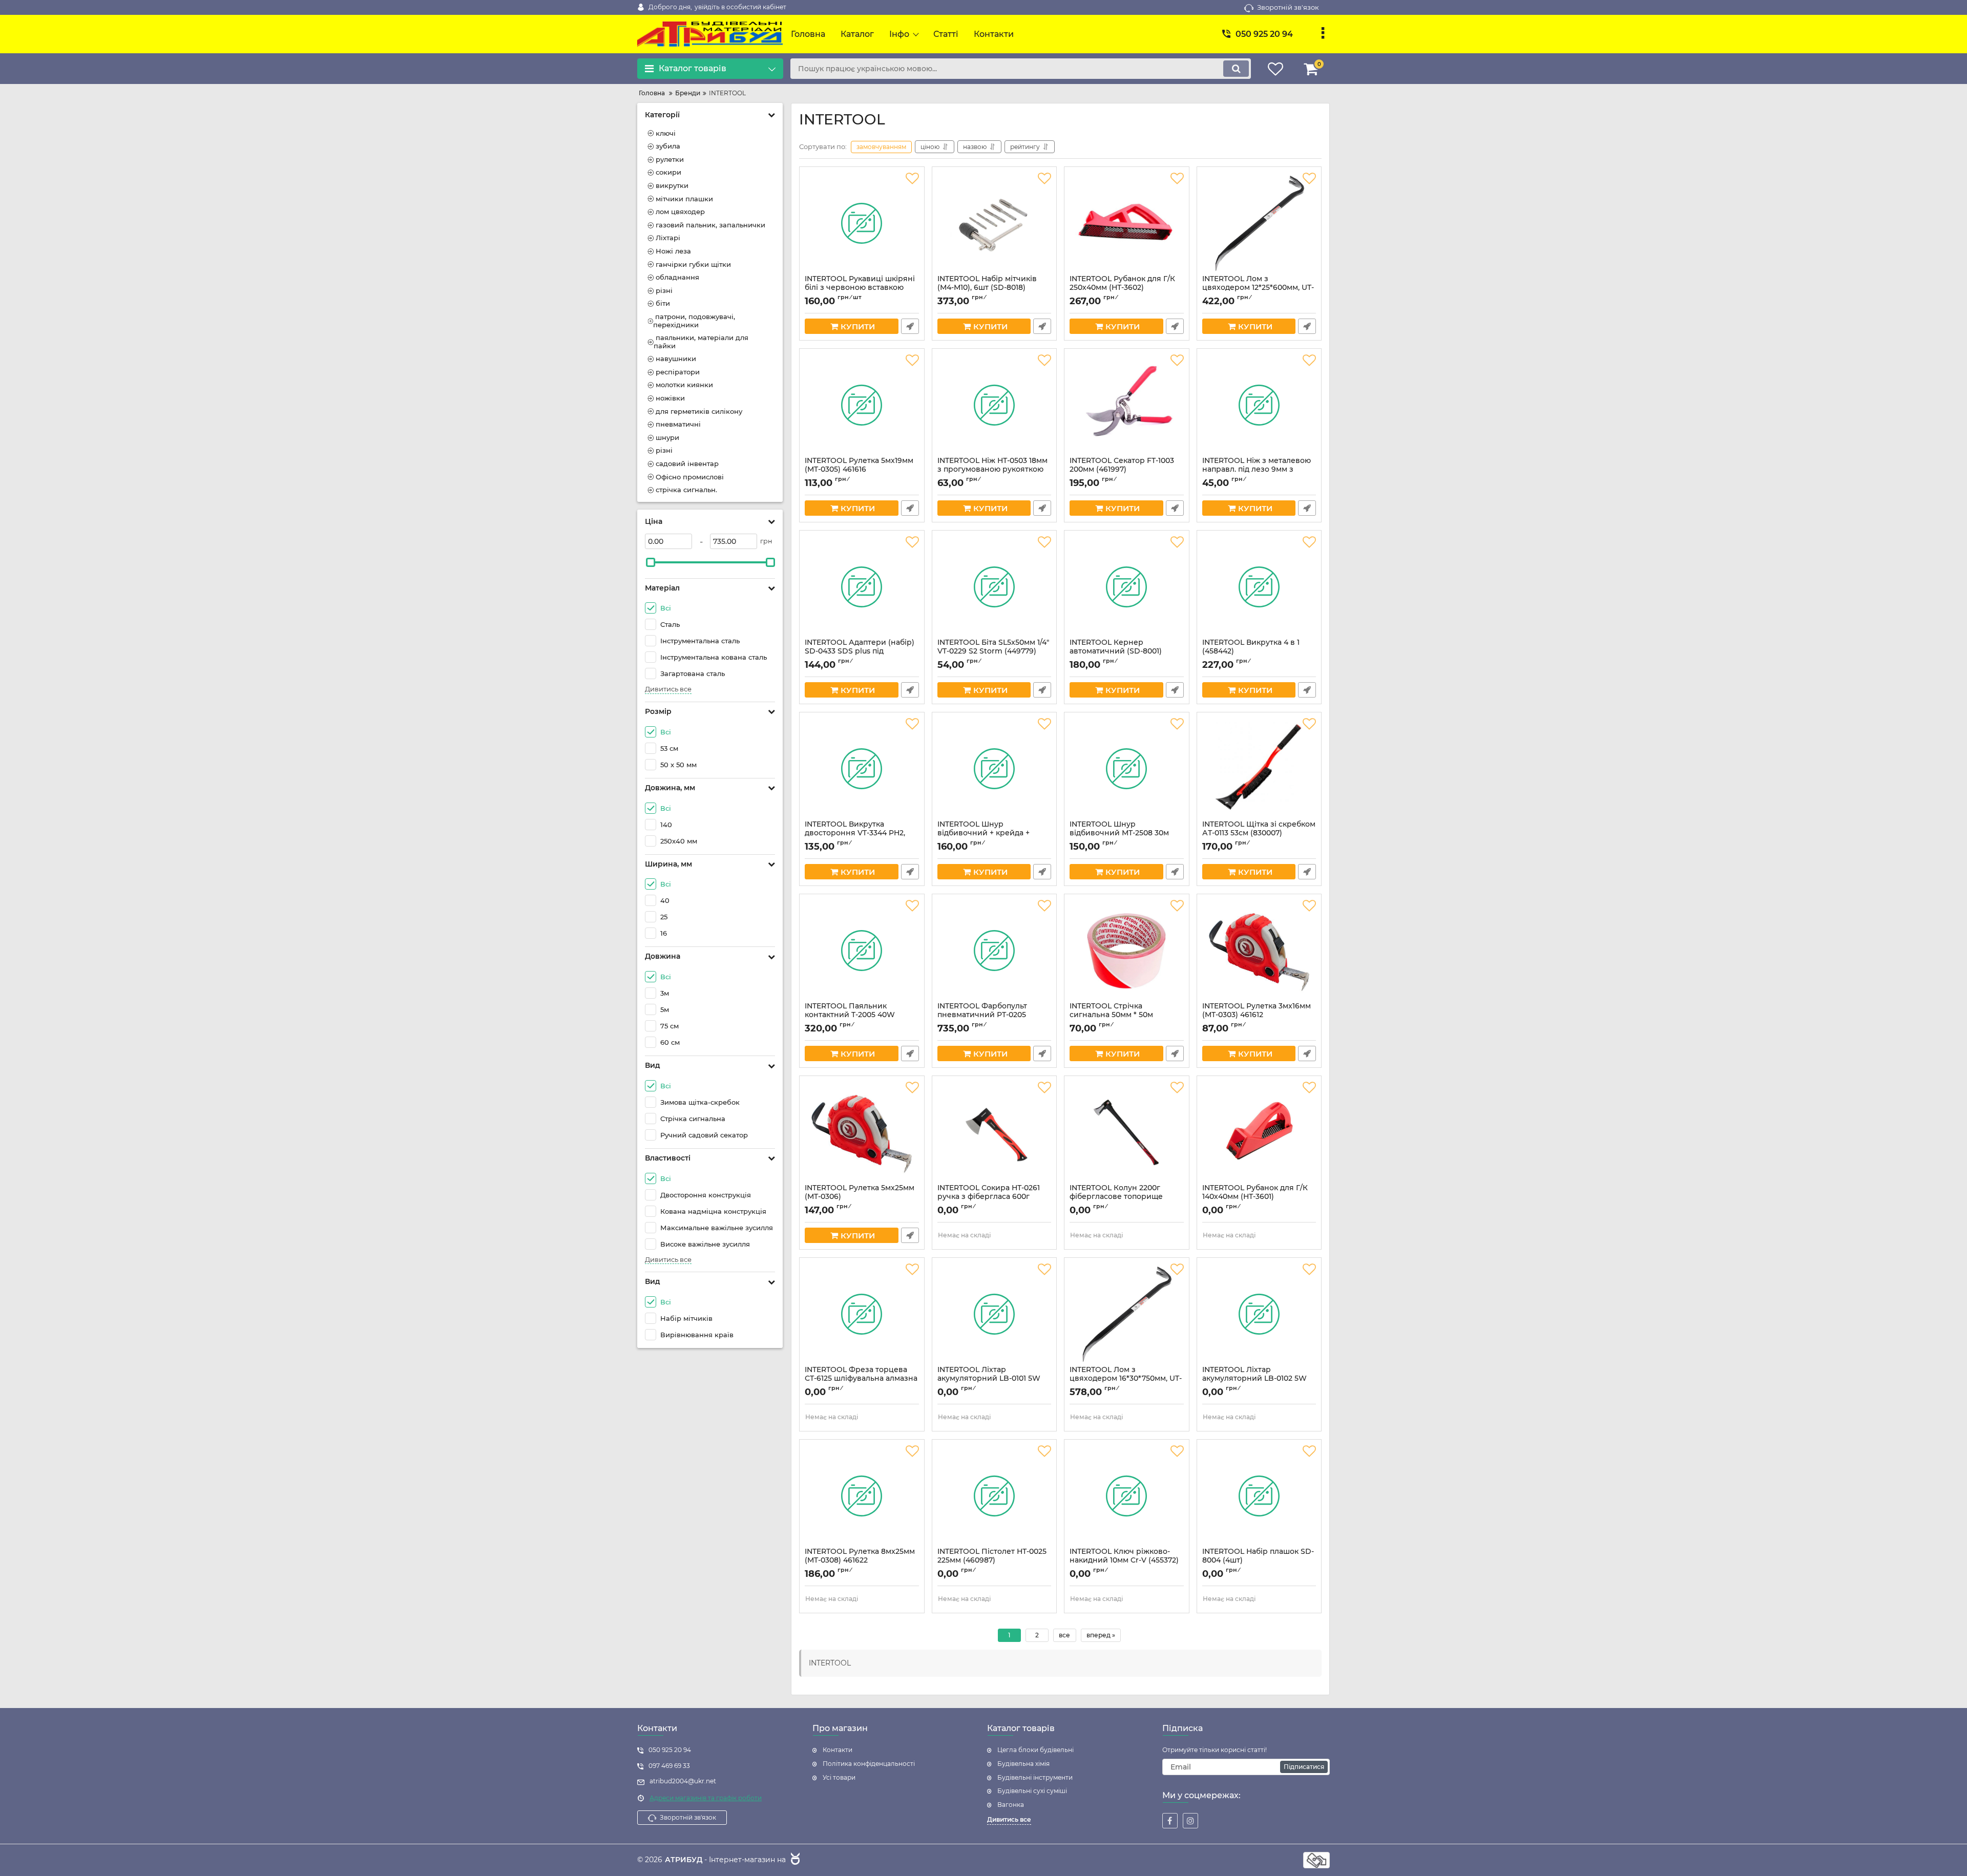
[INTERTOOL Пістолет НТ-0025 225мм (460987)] (995, 1496)
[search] (1236, 69)
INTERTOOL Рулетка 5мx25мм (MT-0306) (860, 1197)
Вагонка (1011, 1805)
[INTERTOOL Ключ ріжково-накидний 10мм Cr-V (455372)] (1127, 1496)
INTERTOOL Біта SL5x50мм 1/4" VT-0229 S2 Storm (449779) (993, 651)
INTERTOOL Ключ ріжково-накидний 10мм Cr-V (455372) (1124, 1561)
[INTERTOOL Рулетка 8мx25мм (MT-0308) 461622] (862, 1496)
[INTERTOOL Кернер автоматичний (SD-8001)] (1127, 587)
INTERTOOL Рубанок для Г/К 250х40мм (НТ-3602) (1122, 288)
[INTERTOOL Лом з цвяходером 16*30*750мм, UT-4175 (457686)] (1127, 1314)
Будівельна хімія (1023, 1764)
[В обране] (912, 179)
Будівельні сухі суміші (1032, 1791)
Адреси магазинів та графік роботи (706, 1798)
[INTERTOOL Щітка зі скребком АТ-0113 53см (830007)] (1259, 769)
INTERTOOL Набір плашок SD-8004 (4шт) (1258, 1561)
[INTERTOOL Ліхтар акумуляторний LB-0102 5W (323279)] (1259, 1314)
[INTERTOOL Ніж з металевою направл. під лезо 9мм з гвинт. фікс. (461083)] (1259, 405)
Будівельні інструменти (1035, 1777)
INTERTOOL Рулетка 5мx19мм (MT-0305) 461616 (859, 470)
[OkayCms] (794, 1860)
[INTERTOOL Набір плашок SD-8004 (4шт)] (1259, 1496)
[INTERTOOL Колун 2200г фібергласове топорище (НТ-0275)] (1127, 1132)
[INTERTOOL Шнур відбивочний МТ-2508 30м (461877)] (1127, 769)
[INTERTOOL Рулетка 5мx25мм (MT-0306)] (862, 1132)
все (1064, 1635)
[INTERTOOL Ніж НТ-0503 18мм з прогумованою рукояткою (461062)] (995, 405)
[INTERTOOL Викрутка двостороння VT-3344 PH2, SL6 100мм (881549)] (862, 769)
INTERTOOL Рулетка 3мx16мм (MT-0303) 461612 (1257, 1015)
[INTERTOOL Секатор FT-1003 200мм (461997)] (1127, 405)
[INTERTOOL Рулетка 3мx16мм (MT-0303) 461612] (1259, 951)
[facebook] (1170, 1821)
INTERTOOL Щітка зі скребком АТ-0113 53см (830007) (1259, 833)
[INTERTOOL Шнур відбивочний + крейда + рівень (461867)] (995, 769)
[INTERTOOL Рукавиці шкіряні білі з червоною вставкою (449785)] (862, 223)
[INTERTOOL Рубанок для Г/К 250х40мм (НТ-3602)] (1127, 223)
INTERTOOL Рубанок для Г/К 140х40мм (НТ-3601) (1255, 1197)
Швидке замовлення (910, 326)
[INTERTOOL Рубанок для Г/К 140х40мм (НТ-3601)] (1259, 1132)
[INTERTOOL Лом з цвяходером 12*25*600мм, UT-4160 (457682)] (1259, 223)
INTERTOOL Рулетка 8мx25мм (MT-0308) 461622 (860, 1561)
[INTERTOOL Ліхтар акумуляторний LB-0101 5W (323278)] (995, 1314)
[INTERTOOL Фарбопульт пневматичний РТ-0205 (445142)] (995, 951)
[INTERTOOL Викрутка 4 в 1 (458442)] (1259, 587)
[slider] (651, 562)
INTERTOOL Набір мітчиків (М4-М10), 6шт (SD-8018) (987, 288)
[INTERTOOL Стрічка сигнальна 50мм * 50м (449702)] (1127, 951)
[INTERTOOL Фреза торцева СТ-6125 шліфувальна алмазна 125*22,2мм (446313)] (862, 1314)
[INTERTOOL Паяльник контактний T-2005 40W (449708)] (862, 951)
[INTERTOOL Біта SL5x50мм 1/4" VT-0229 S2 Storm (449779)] (995, 587)
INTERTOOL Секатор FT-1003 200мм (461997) (1122, 470)
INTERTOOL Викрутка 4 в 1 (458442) (1251, 651)
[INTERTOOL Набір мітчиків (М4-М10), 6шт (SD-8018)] (995, 223)
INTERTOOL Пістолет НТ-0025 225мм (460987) (992, 1561)
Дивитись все (668, 689)
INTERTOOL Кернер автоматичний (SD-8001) (1116, 651)
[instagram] (1190, 1821)
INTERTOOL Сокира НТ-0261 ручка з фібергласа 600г (989, 1197)
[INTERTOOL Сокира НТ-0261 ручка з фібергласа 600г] (995, 1132)
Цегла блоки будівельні (1035, 1750)
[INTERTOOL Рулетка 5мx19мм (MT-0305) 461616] (862, 405)
